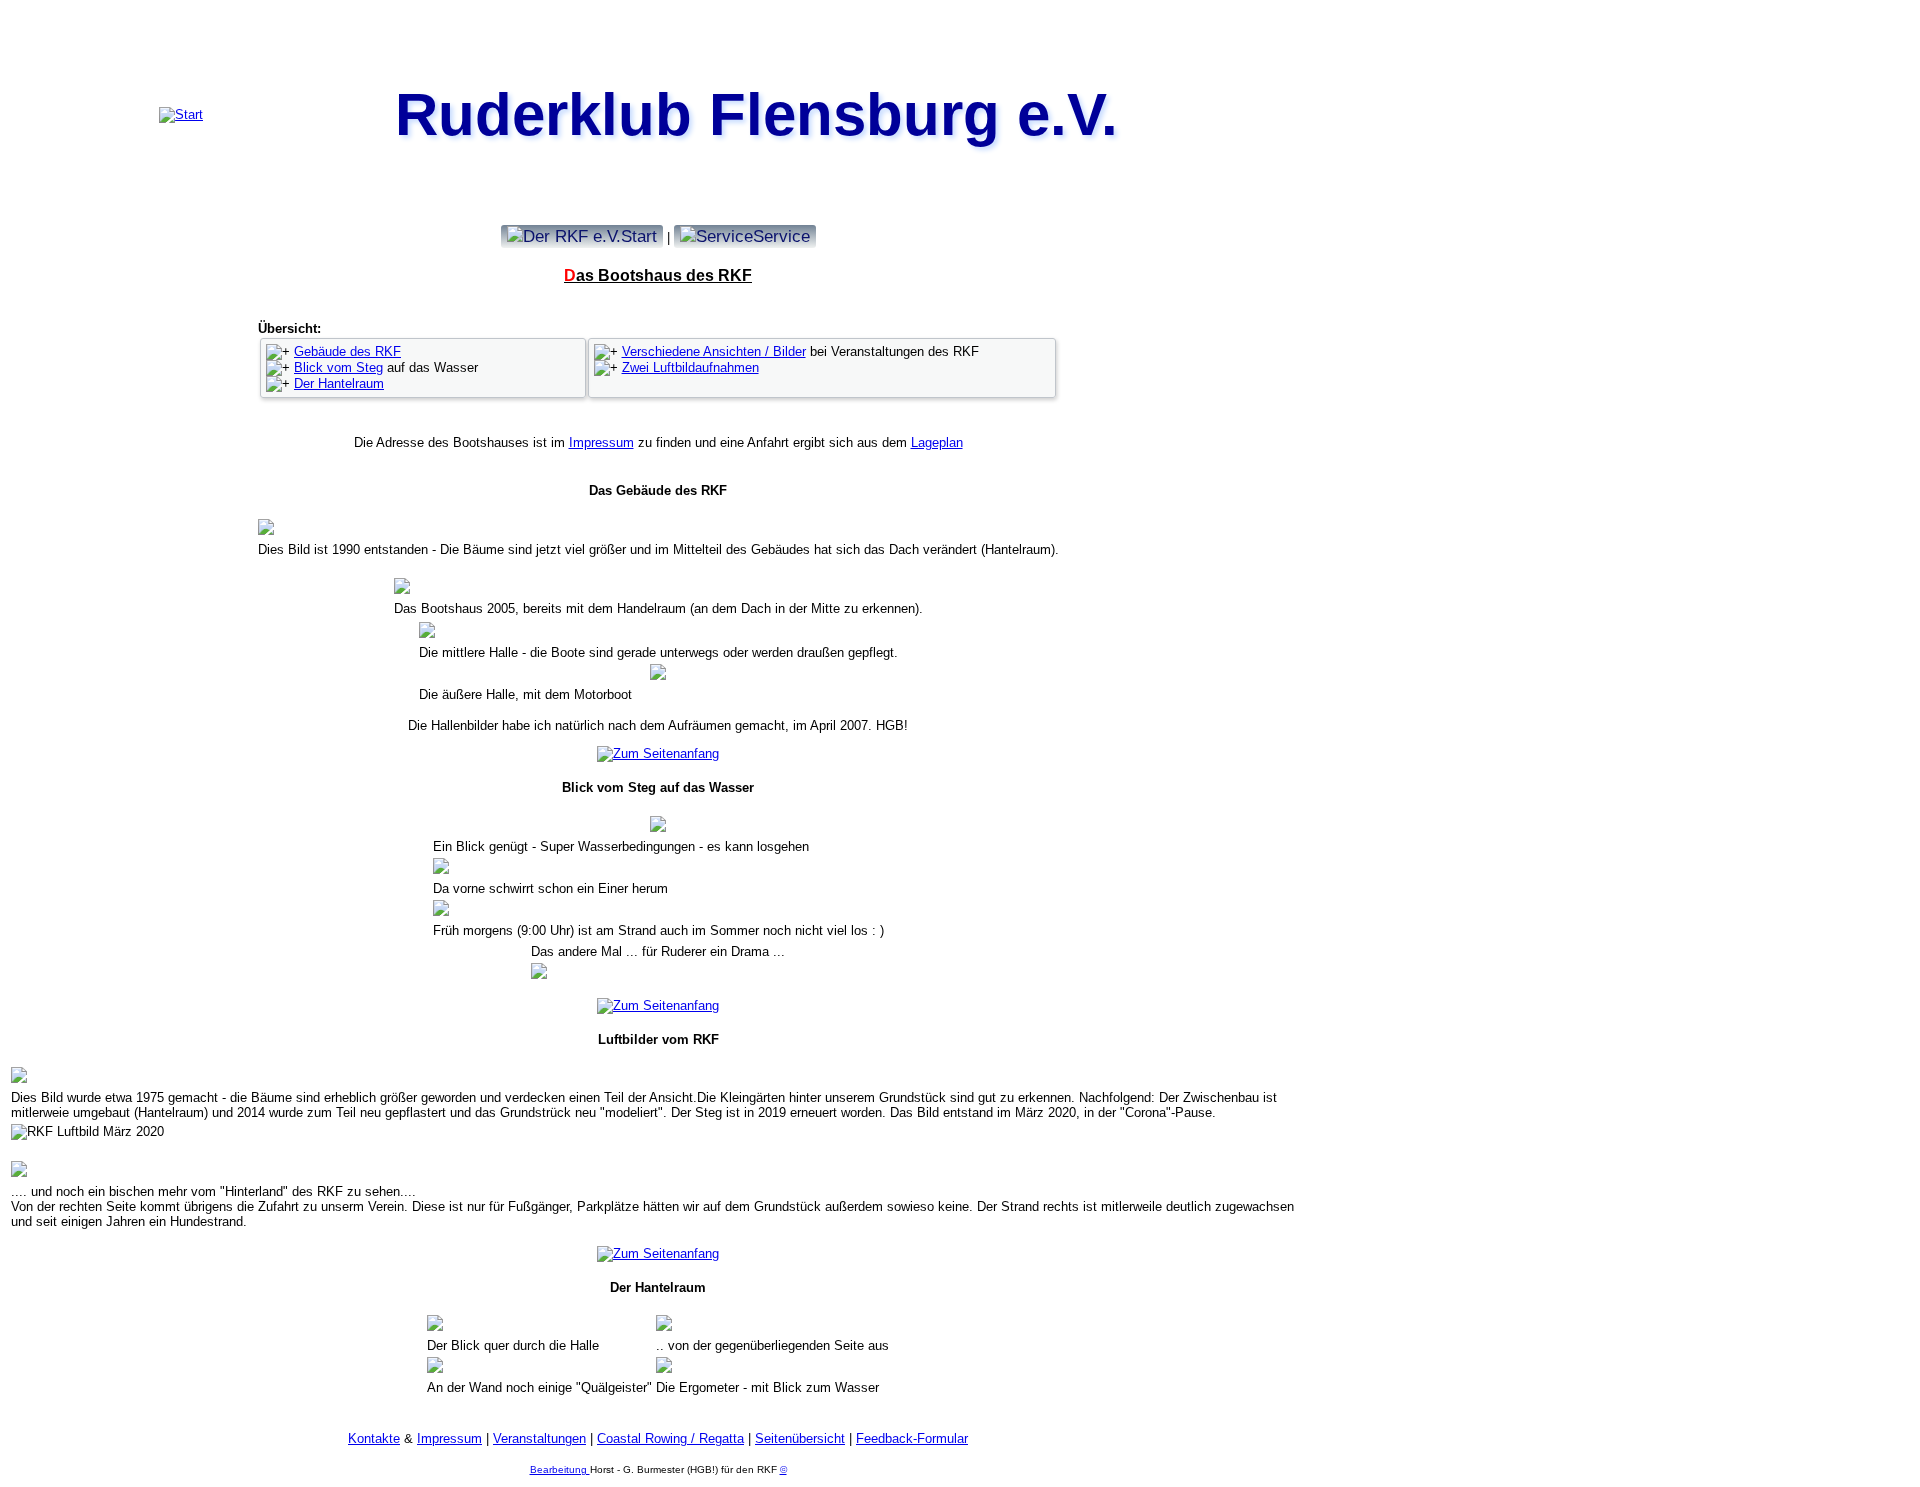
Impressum (601, 442)
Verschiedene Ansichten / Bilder (714, 351)
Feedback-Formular (912, 1438)
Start (639, 236)
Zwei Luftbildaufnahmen (690, 367)
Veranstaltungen (539, 1438)
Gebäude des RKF (347, 351)
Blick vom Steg (338, 367)
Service (781, 236)
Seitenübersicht (800, 1438)
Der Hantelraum (339, 383)
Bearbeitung (560, 1469)
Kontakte (374, 1438)
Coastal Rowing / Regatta (670, 1438)
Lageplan (937, 442)
